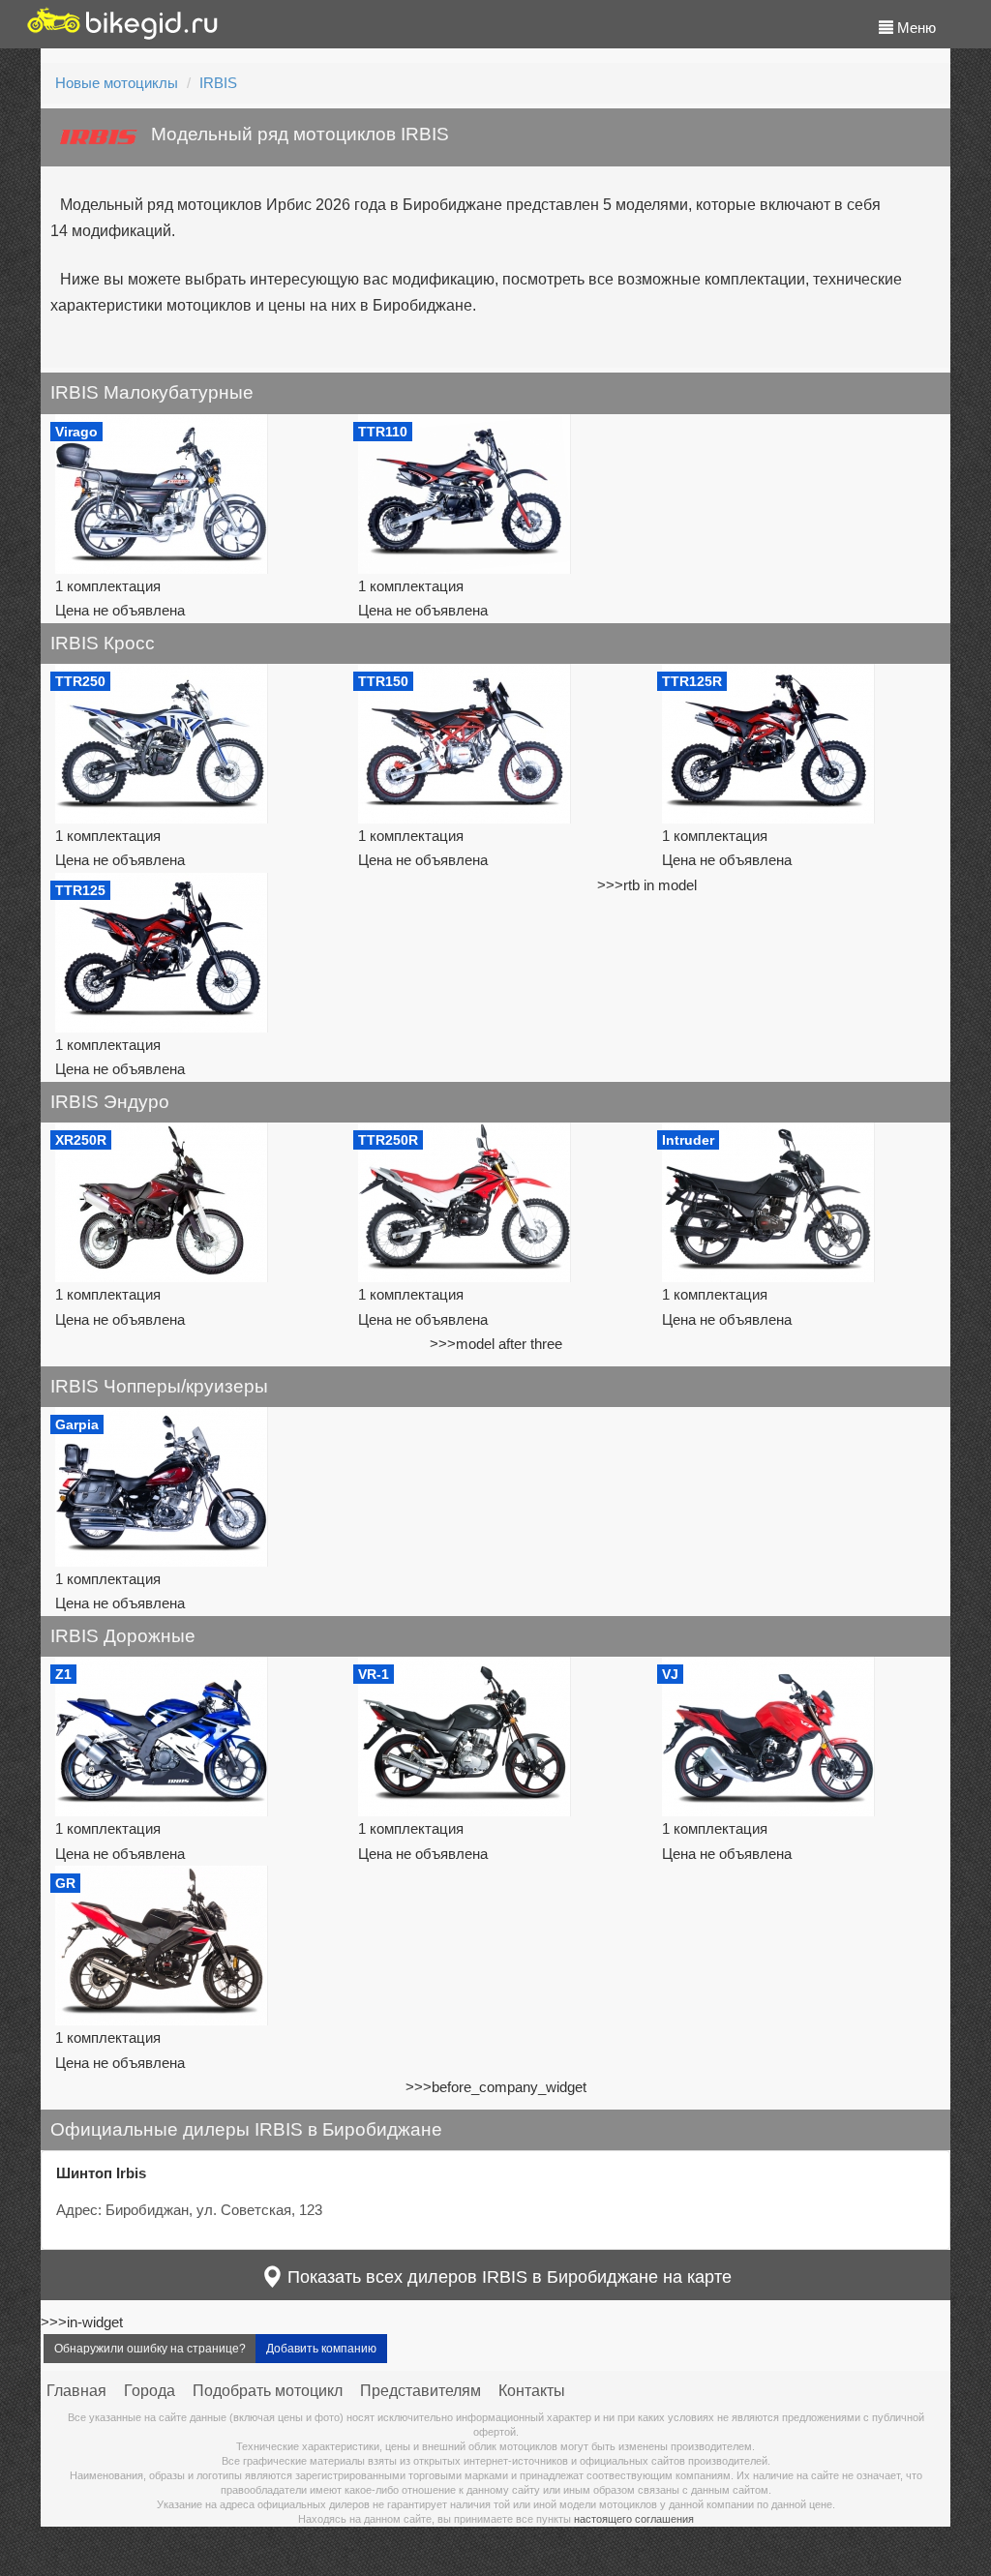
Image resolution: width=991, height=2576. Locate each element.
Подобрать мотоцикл (268, 2391)
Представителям (420, 2391)
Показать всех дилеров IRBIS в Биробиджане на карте (507, 2277)
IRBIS (218, 83)
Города (150, 2391)
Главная (76, 2391)
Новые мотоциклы (117, 83)
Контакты (532, 2391)
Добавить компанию (321, 2349)
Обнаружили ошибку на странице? (150, 2349)
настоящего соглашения (634, 2519)
